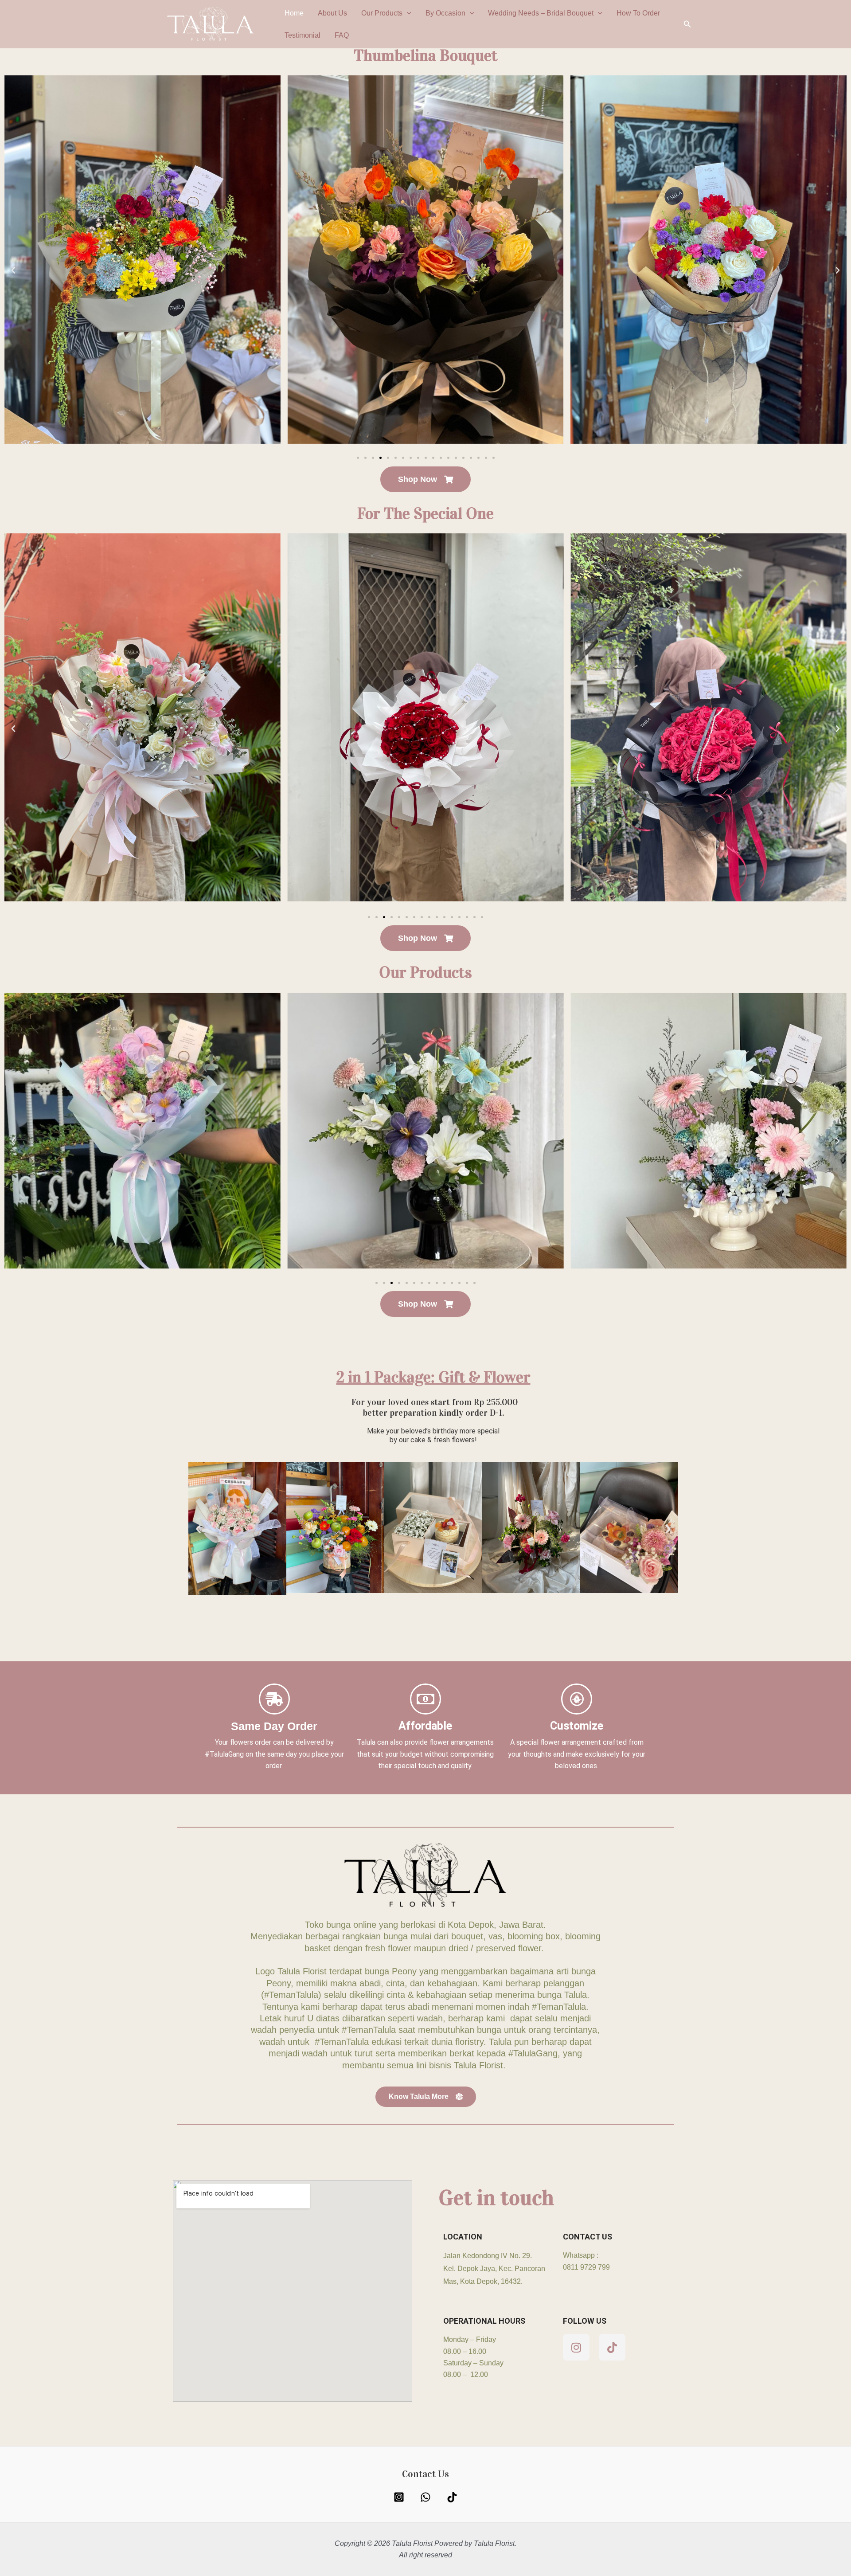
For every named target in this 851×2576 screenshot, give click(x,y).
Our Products (382, 13)
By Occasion (445, 13)
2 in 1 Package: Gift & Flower (433, 1377)
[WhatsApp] (425, 2497)
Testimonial (303, 35)
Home (294, 13)
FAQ (342, 35)
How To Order (638, 13)
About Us (332, 13)
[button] (407, 13)
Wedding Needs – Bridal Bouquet (541, 13)
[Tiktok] (452, 2497)
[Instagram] (399, 2497)
